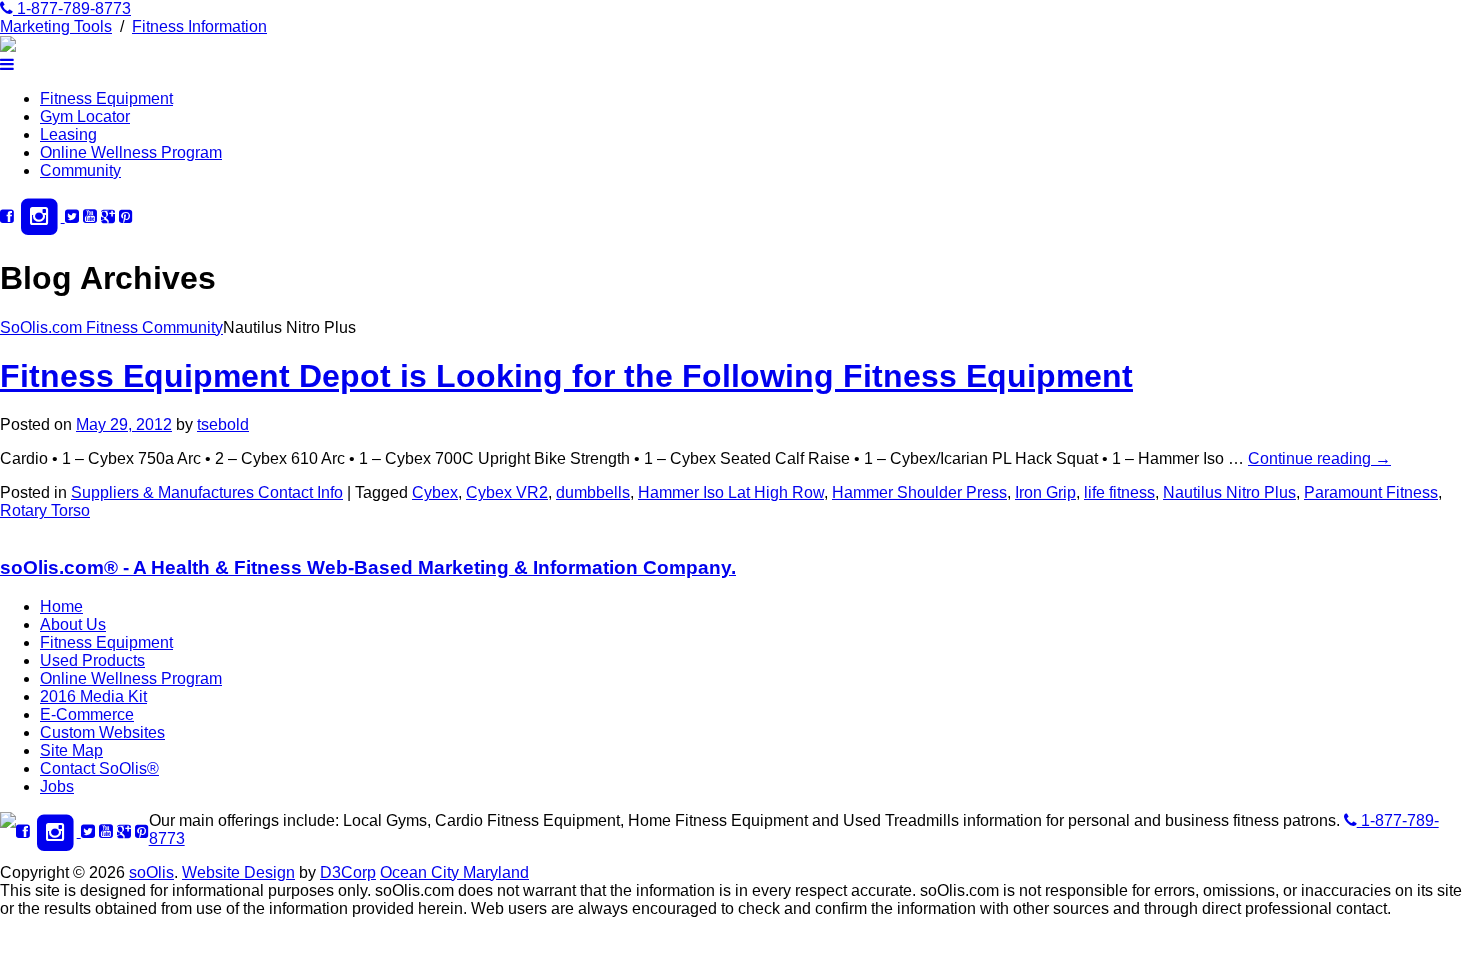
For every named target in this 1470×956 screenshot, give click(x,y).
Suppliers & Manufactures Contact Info (207, 492)
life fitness (1119, 492)
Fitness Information (199, 26)
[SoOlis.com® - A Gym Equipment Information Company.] (8, 46)
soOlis (151, 872)
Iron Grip (1045, 492)
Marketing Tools (56, 26)
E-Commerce (87, 714)
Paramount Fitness (1371, 492)
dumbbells (593, 492)
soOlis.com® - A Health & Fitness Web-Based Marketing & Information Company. (368, 567)
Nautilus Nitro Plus (1229, 492)
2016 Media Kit (93, 696)
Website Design (238, 872)
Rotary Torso (45, 510)
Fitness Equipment (106, 98)
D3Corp (348, 872)
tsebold (223, 424)
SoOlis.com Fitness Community (111, 327)
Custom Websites (102, 732)
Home (61, 606)
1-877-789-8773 (72, 8)
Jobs (57, 786)
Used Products (92, 660)
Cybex (435, 492)
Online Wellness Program (131, 152)
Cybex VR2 (507, 492)
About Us (73, 624)
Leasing (68, 134)
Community (80, 170)
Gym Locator (85, 116)
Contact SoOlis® (99, 768)
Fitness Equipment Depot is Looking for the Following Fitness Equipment (566, 376)
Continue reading (1319, 458)
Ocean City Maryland (454, 872)
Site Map (71, 750)
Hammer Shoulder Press (919, 492)
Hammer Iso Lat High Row (731, 492)
